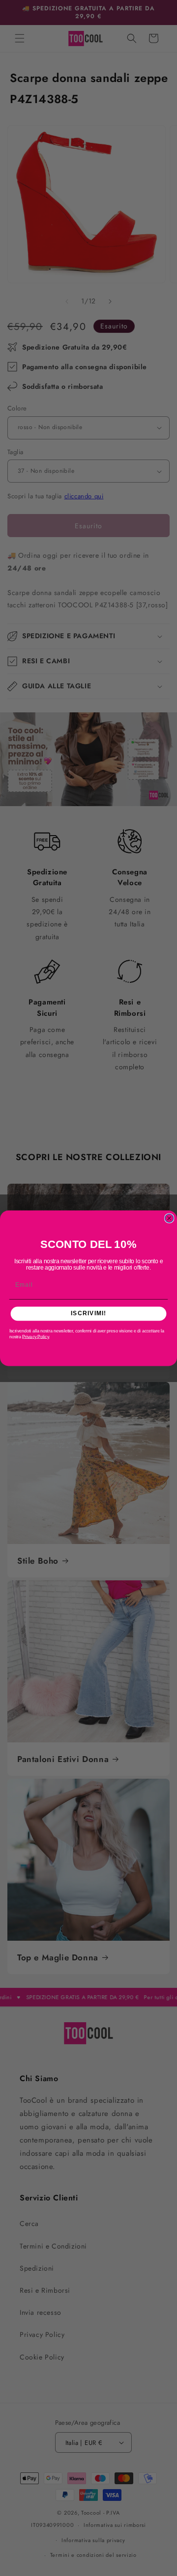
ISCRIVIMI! (88, 1313)
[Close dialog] (169, 1218)
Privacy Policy (35, 1336)
